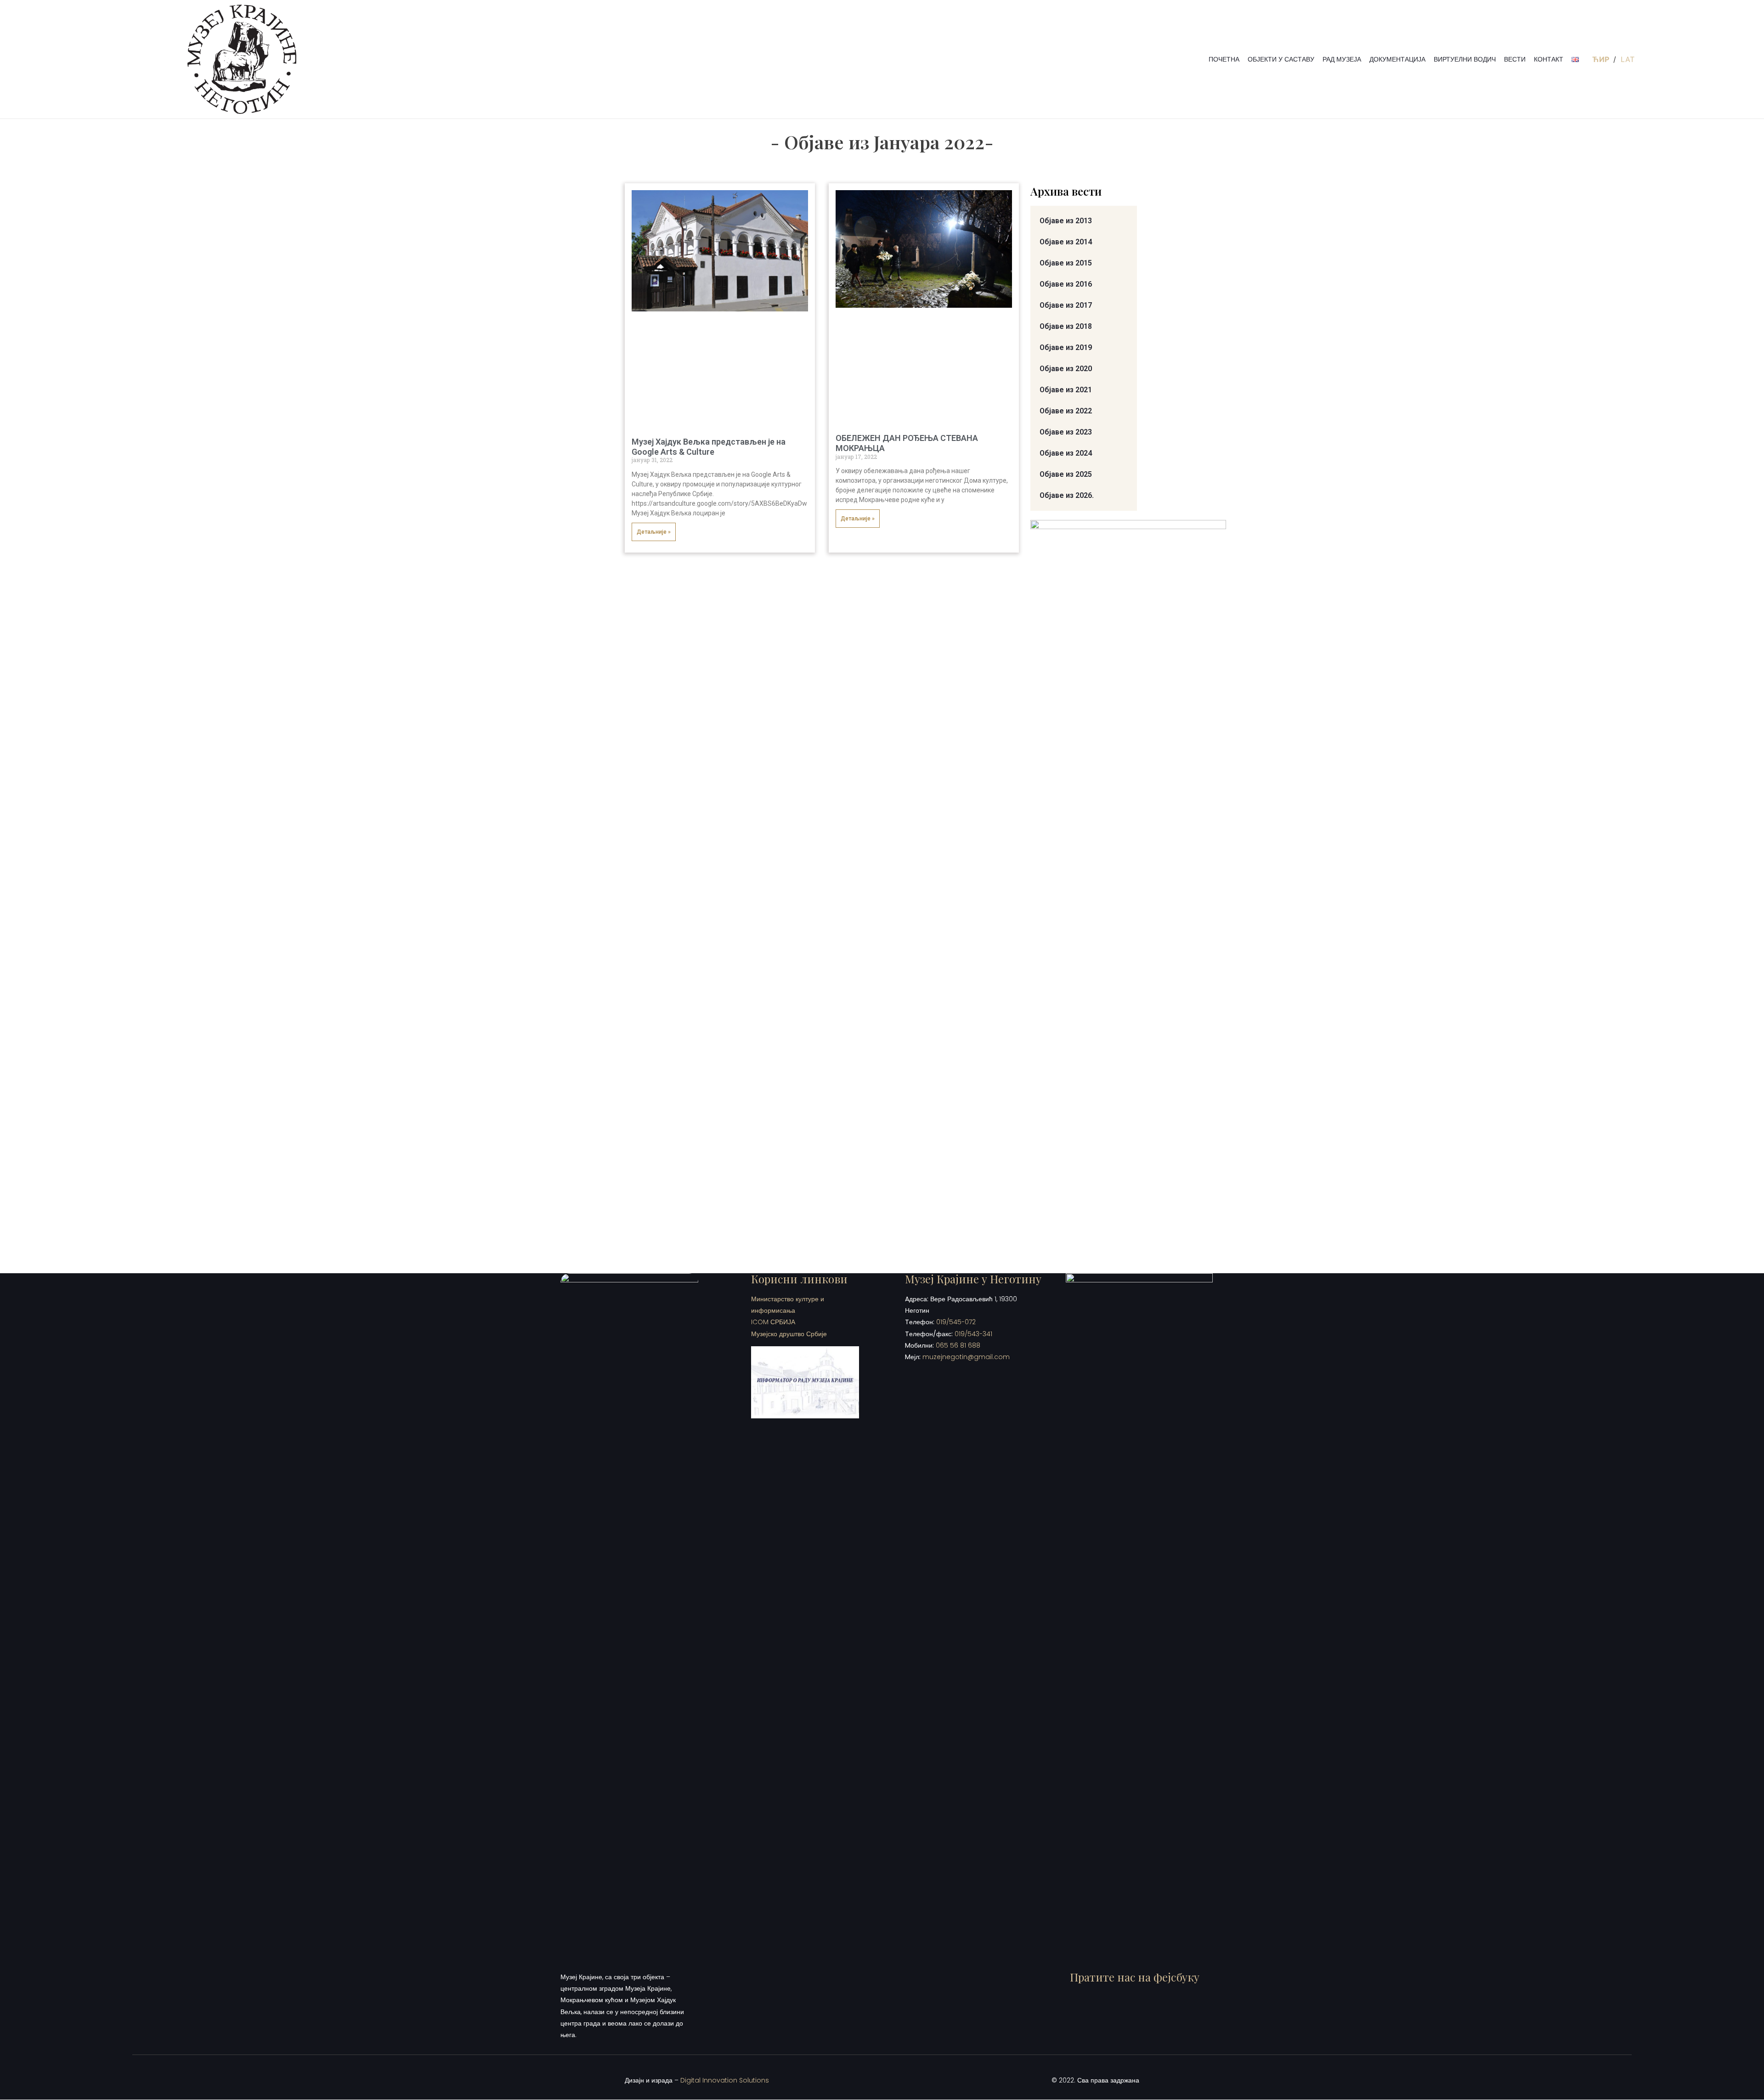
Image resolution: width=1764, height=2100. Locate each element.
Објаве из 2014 (1066, 242)
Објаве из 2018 (1066, 326)
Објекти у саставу (1281, 59)
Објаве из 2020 (1066, 369)
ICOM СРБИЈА (773, 1322)
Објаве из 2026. (1067, 495)
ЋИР (1602, 59)
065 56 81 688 (958, 1345)
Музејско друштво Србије (789, 1334)
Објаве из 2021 (1066, 390)
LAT (1628, 59)
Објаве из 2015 (1066, 263)
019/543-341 (973, 1334)
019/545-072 (956, 1322)
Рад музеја (1342, 59)
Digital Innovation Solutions (725, 2080)
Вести (1515, 59)
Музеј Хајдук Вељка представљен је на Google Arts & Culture (709, 447)
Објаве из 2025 (1066, 474)
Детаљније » (654, 532)
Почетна (1224, 59)
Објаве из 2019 (1066, 347)
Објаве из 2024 (1066, 453)
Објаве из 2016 (1066, 284)
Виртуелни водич (1465, 59)
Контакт (1549, 59)
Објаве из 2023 (1066, 432)
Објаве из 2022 (1066, 411)
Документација (1397, 59)
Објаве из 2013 (1066, 221)
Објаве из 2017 (1066, 305)
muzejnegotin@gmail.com (966, 1357)
